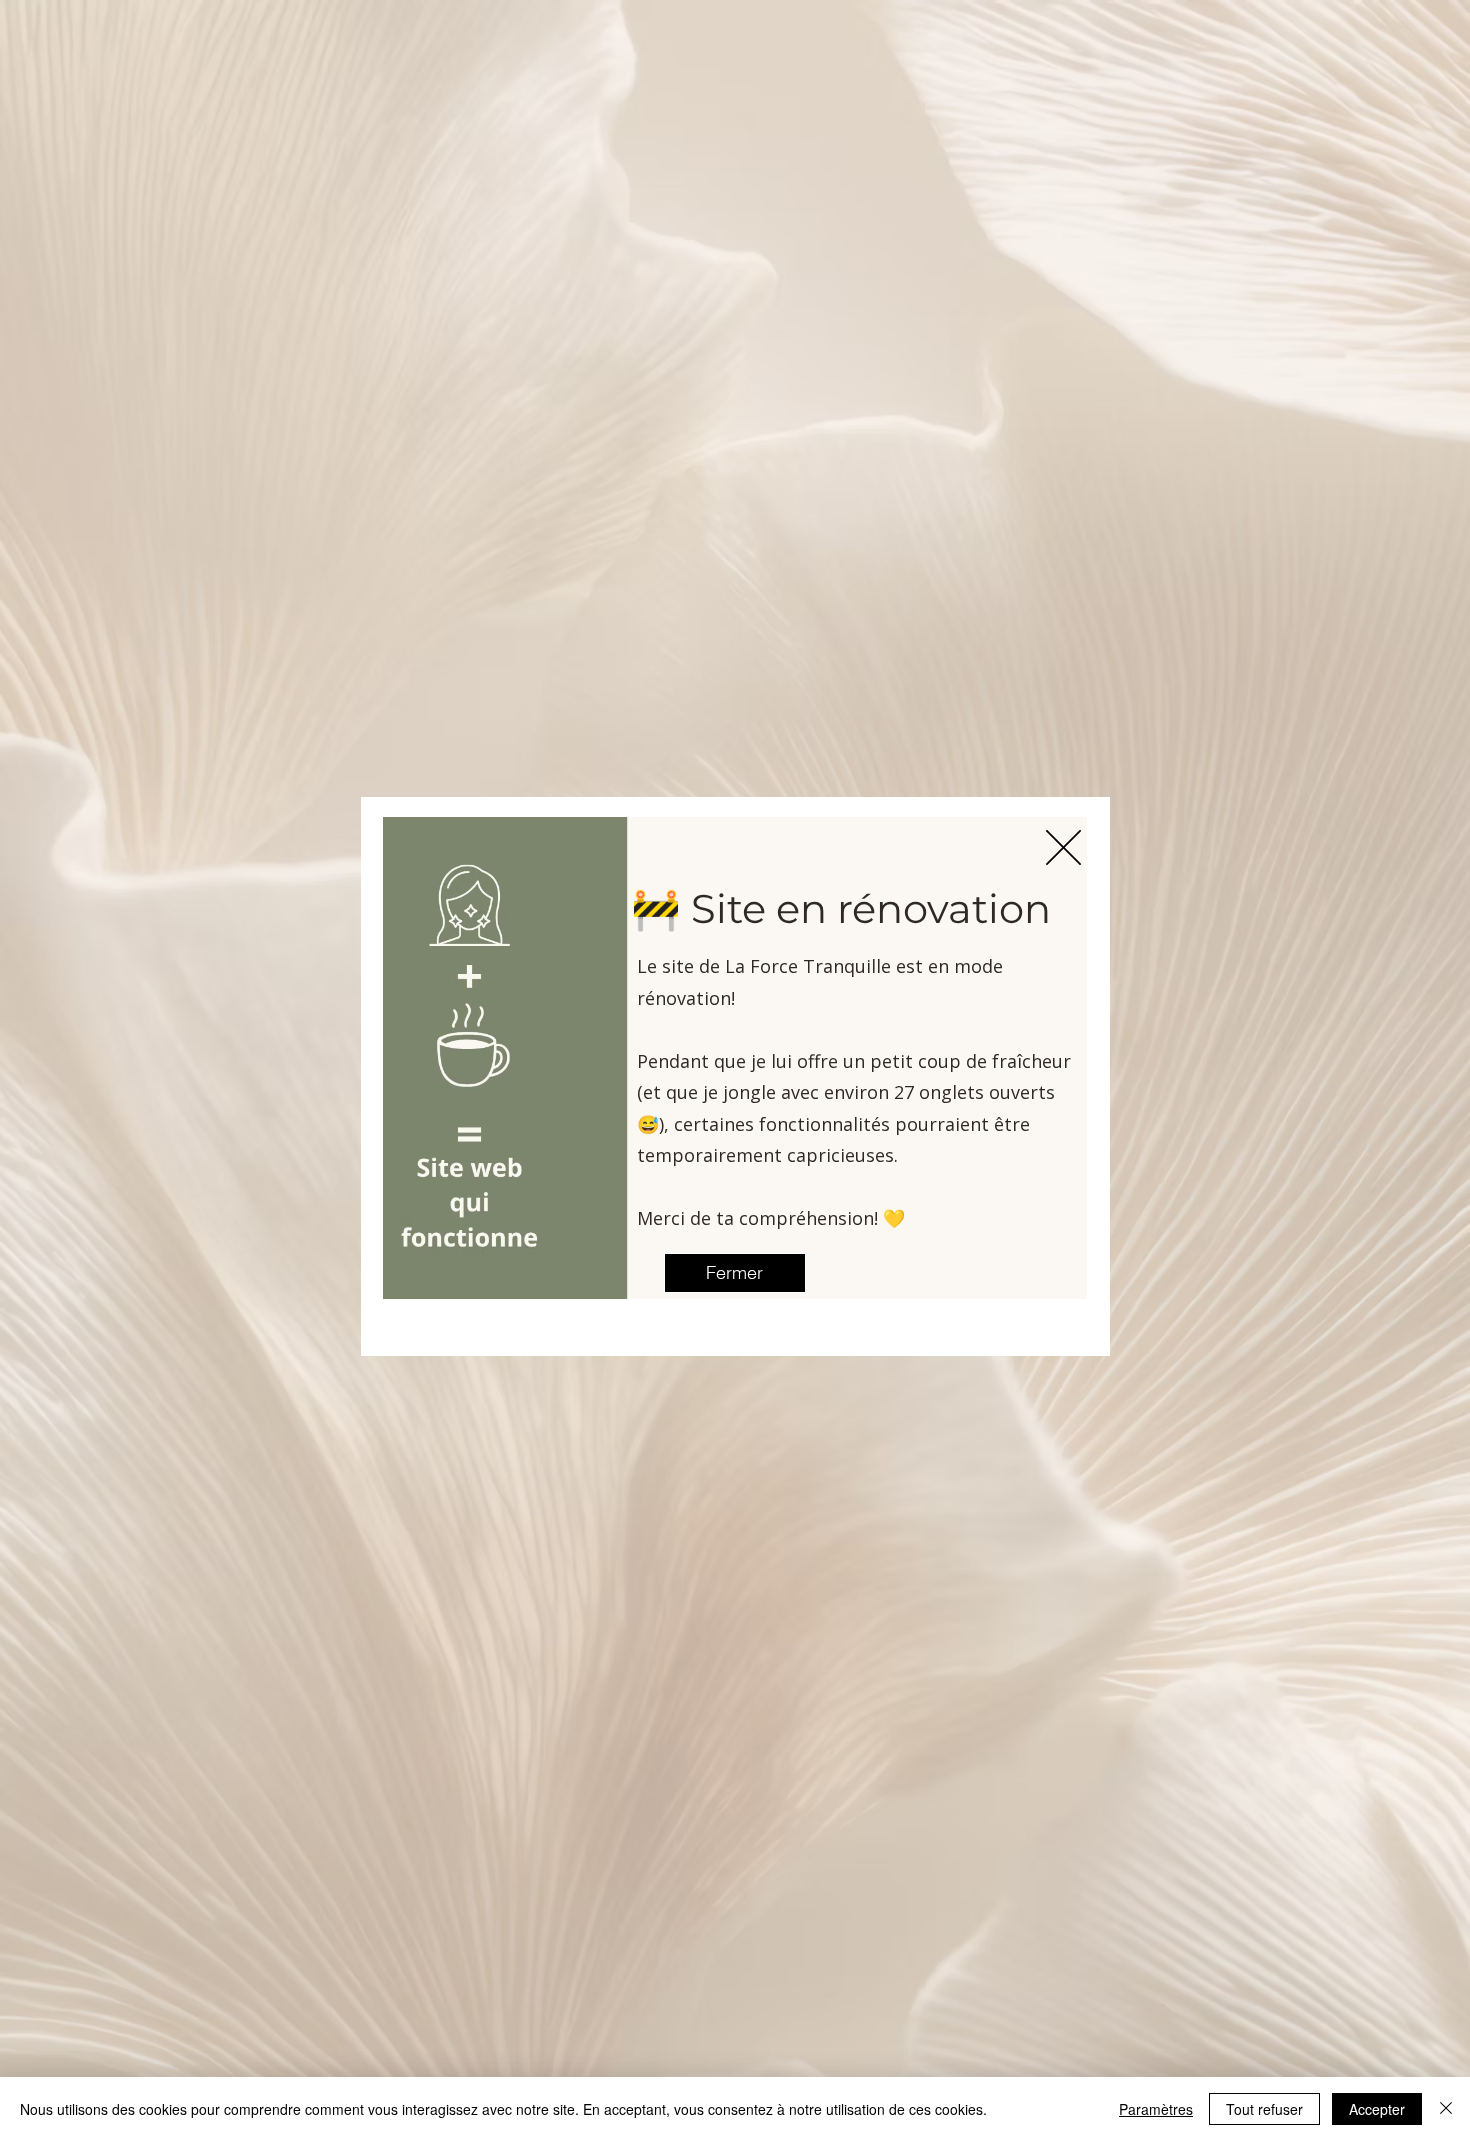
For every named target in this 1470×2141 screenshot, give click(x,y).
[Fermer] (1446, 2109)
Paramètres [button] (1156, 2109)
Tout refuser (1264, 2109)
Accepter (1377, 2109)
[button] (1063, 847)
